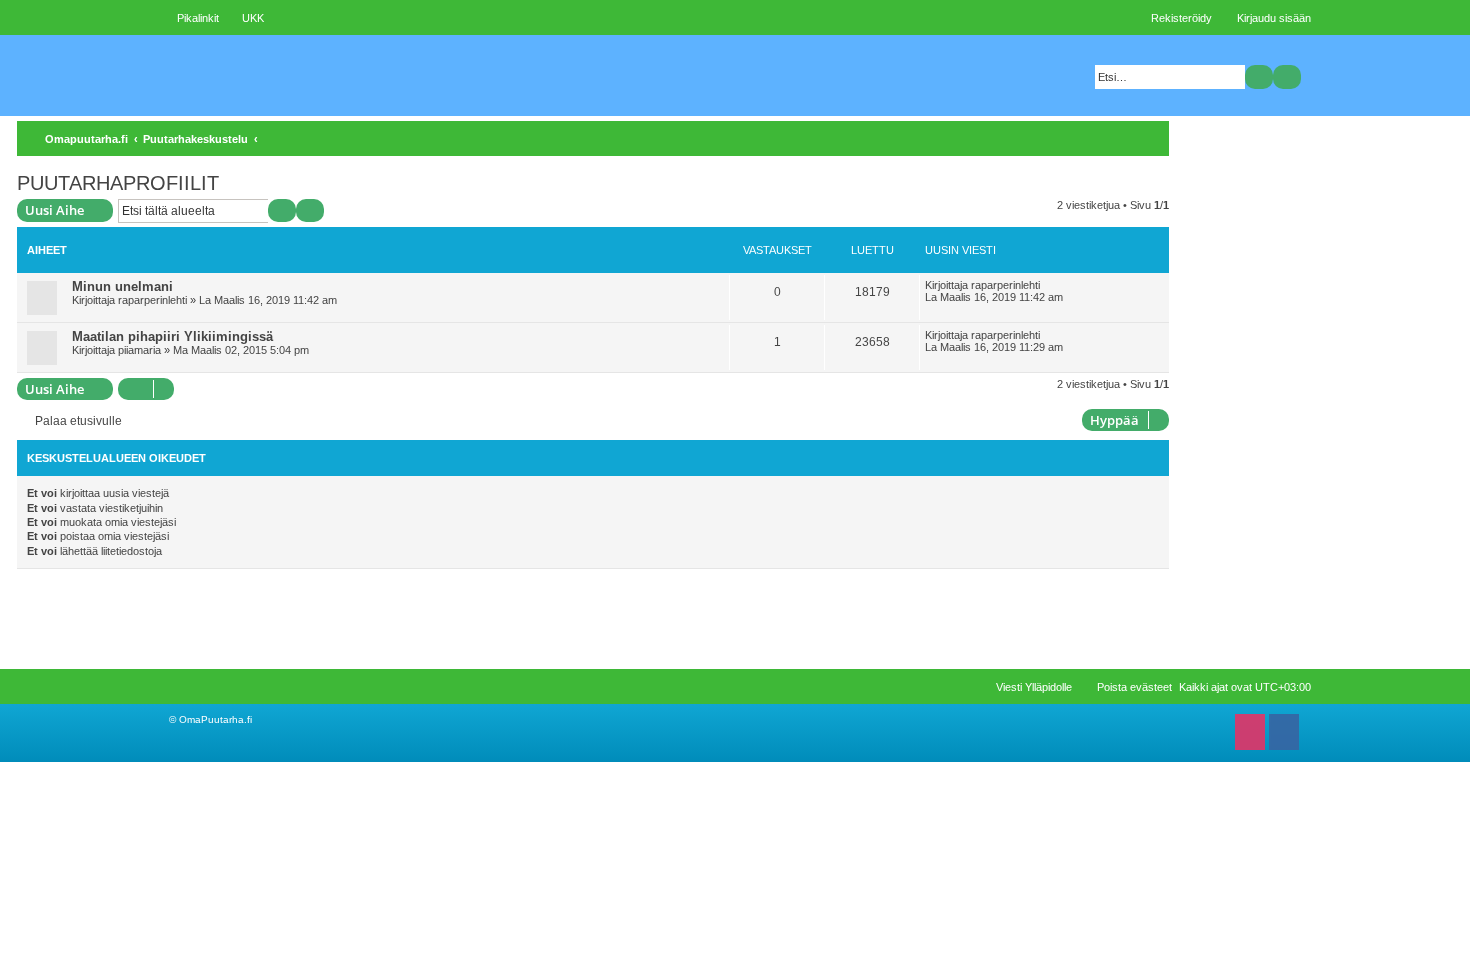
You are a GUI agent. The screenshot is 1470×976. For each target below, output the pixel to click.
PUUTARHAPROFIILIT (118, 183)
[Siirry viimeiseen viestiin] (1050, 285)
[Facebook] (1284, 732)
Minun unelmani (122, 286)
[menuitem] (244, 18)
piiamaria (139, 350)
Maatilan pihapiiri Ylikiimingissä (172, 336)
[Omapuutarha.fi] (310, 75)
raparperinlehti (152, 300)
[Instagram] (1250, 732)
